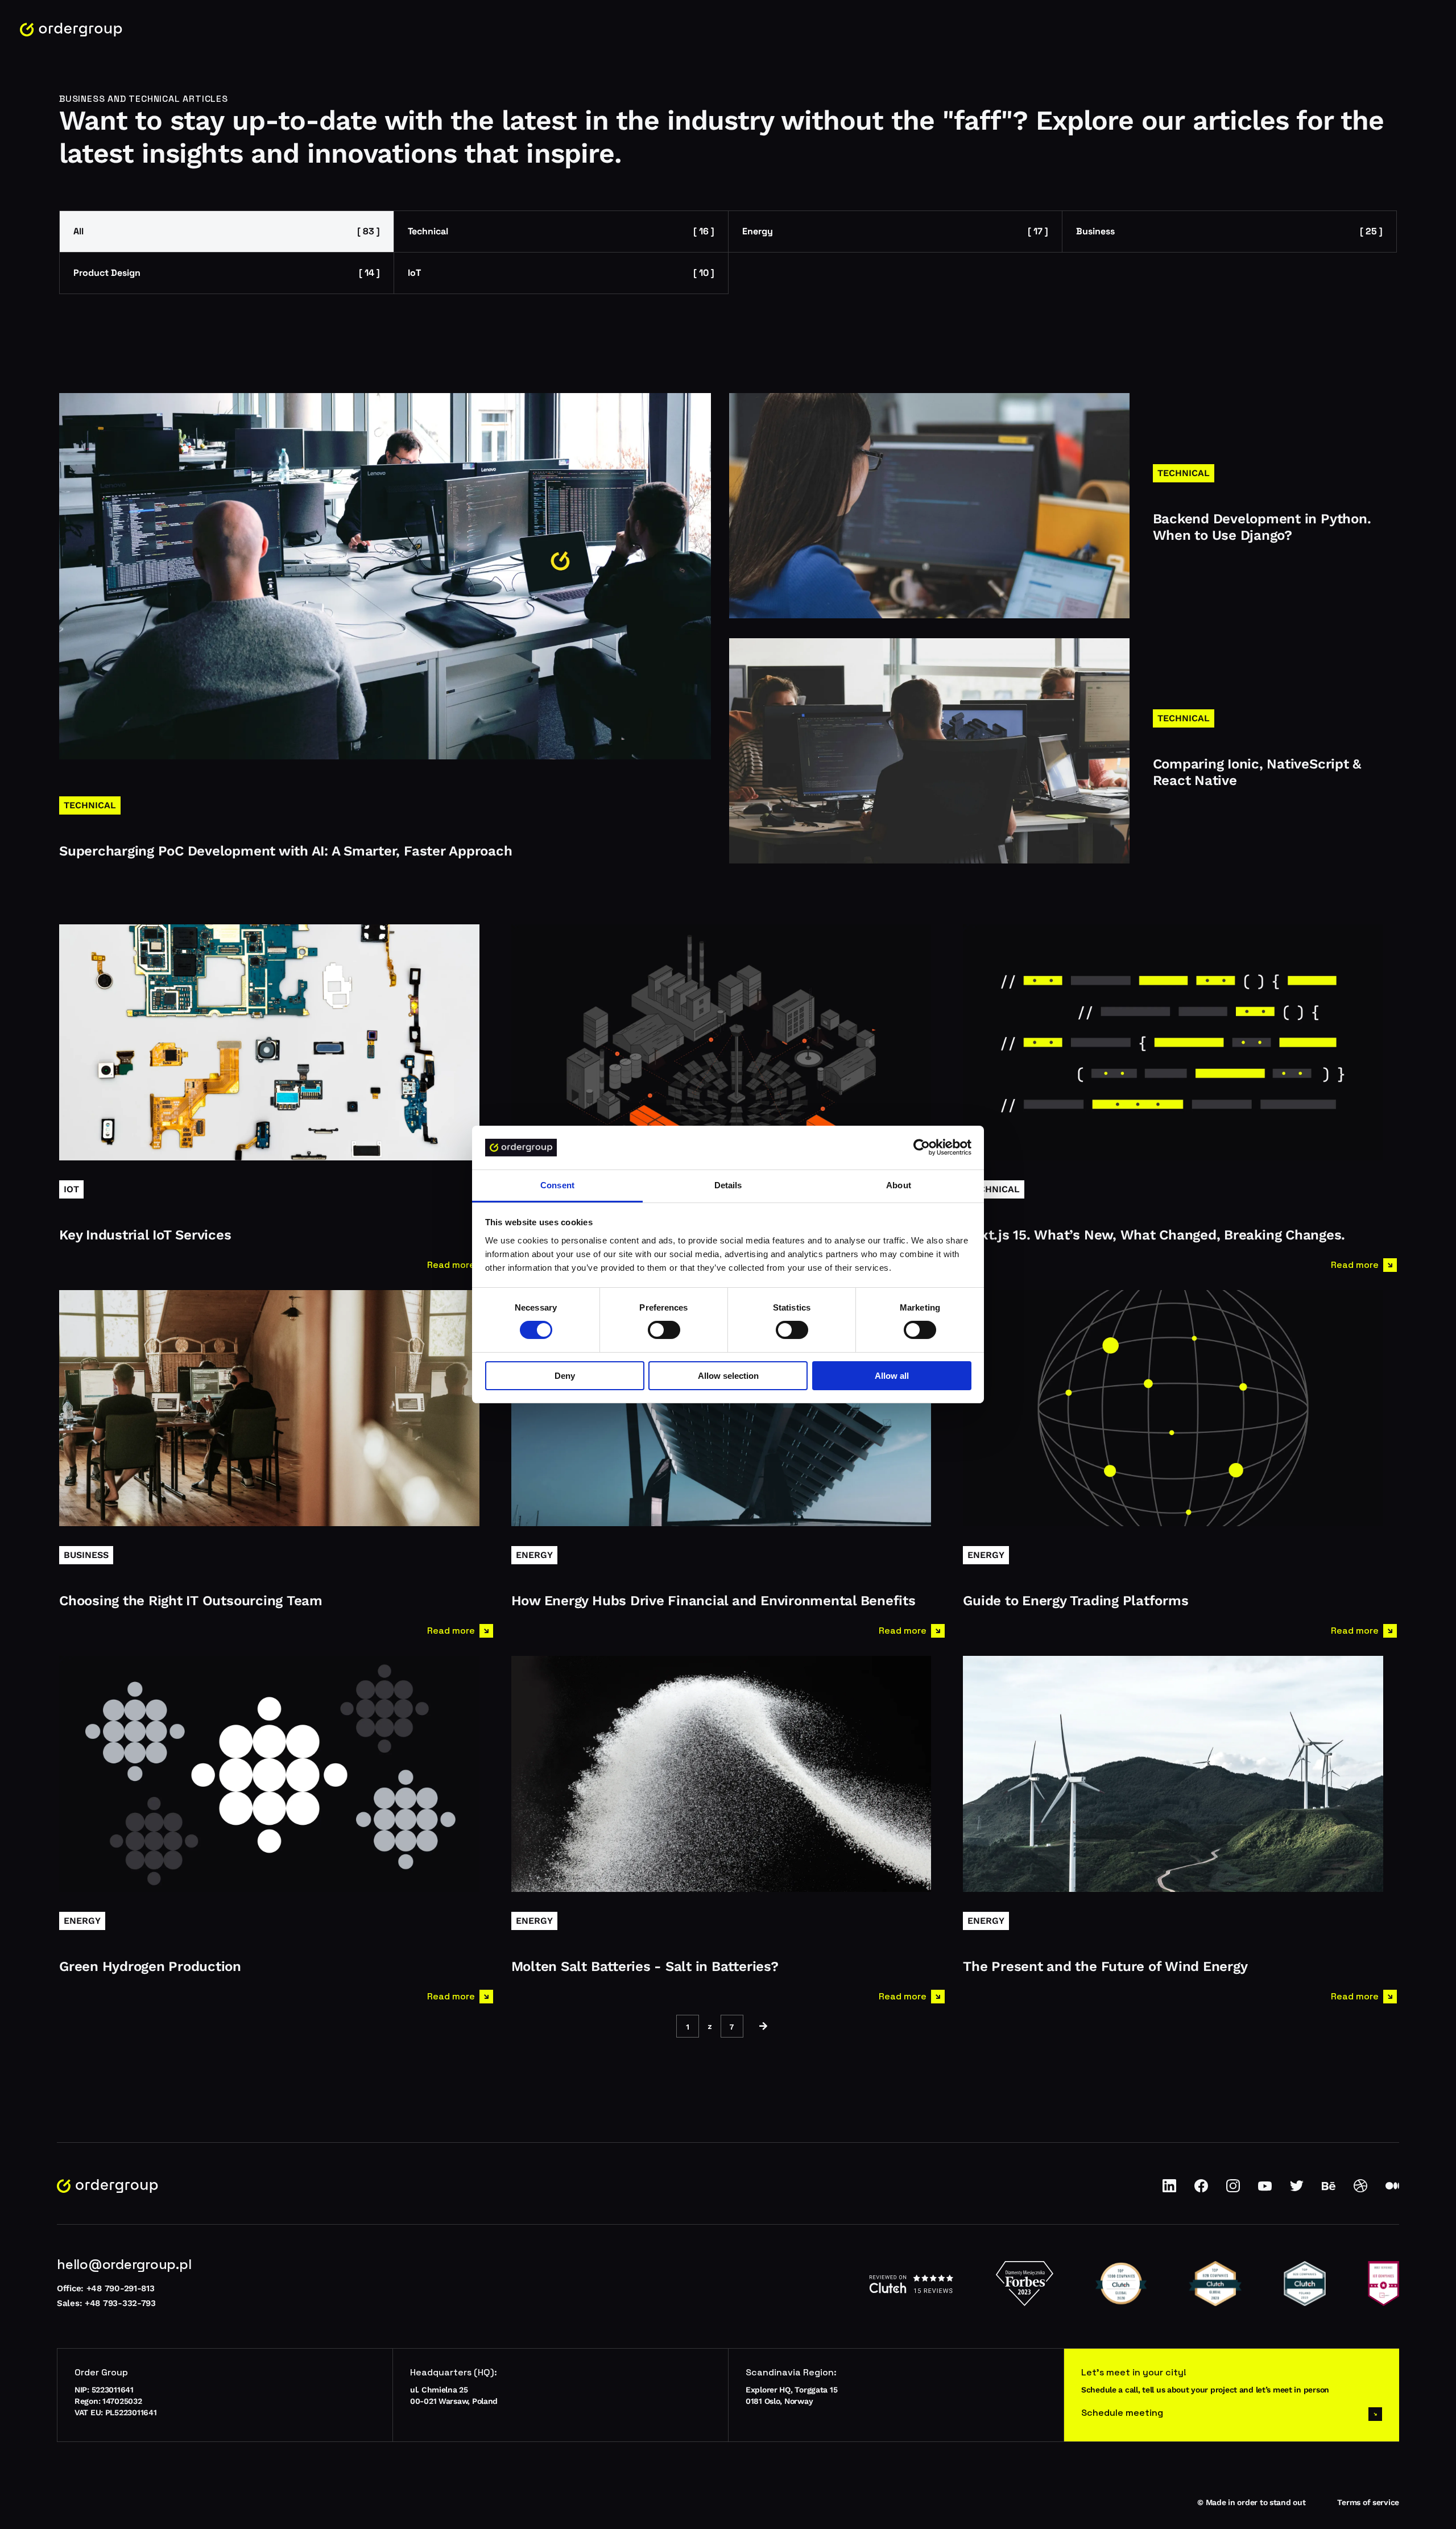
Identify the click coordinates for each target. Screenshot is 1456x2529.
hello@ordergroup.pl (124, 2264)
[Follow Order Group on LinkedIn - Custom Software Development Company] (1169, 2190)
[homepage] (71, 30)
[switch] (664, 1330)
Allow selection (728, 1376)
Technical (561, 231)
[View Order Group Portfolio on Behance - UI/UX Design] (1329, 2190)
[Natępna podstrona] (763, 2026)
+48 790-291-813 (121, 2288)
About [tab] (899, 1185)
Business (1229, 231)
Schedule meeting (1122, 2413)
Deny (565, 1376)
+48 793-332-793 (120, 2303)
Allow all (892, 1376)
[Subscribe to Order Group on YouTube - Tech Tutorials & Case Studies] (1265, 2190)
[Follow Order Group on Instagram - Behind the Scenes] (1233, 2190)
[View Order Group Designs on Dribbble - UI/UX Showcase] (1360, 2190)
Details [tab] (728, 1185)
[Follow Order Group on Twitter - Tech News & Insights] (1297, 2190)
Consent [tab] (557, 1185)
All (227, 231)
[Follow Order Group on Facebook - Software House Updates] (1201, 2190)
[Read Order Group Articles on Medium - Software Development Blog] (1392, 2190)
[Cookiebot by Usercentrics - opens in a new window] (922, 1147)
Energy (895, 231)
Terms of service (1368, 2502)
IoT (561, 273)
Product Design (227, 273)
